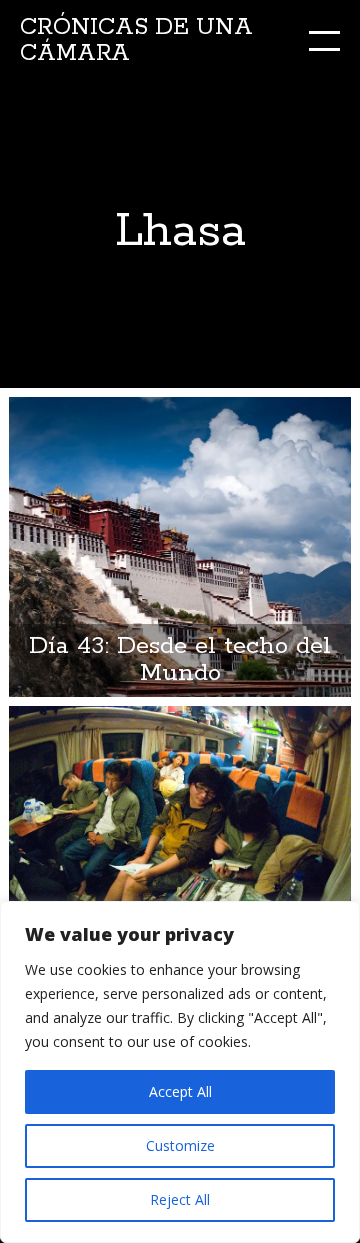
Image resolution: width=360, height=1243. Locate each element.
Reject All (180, 1199)
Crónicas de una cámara (136, 40)
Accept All (180, 1091)
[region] (180, 1072)
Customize (180, 1145)
